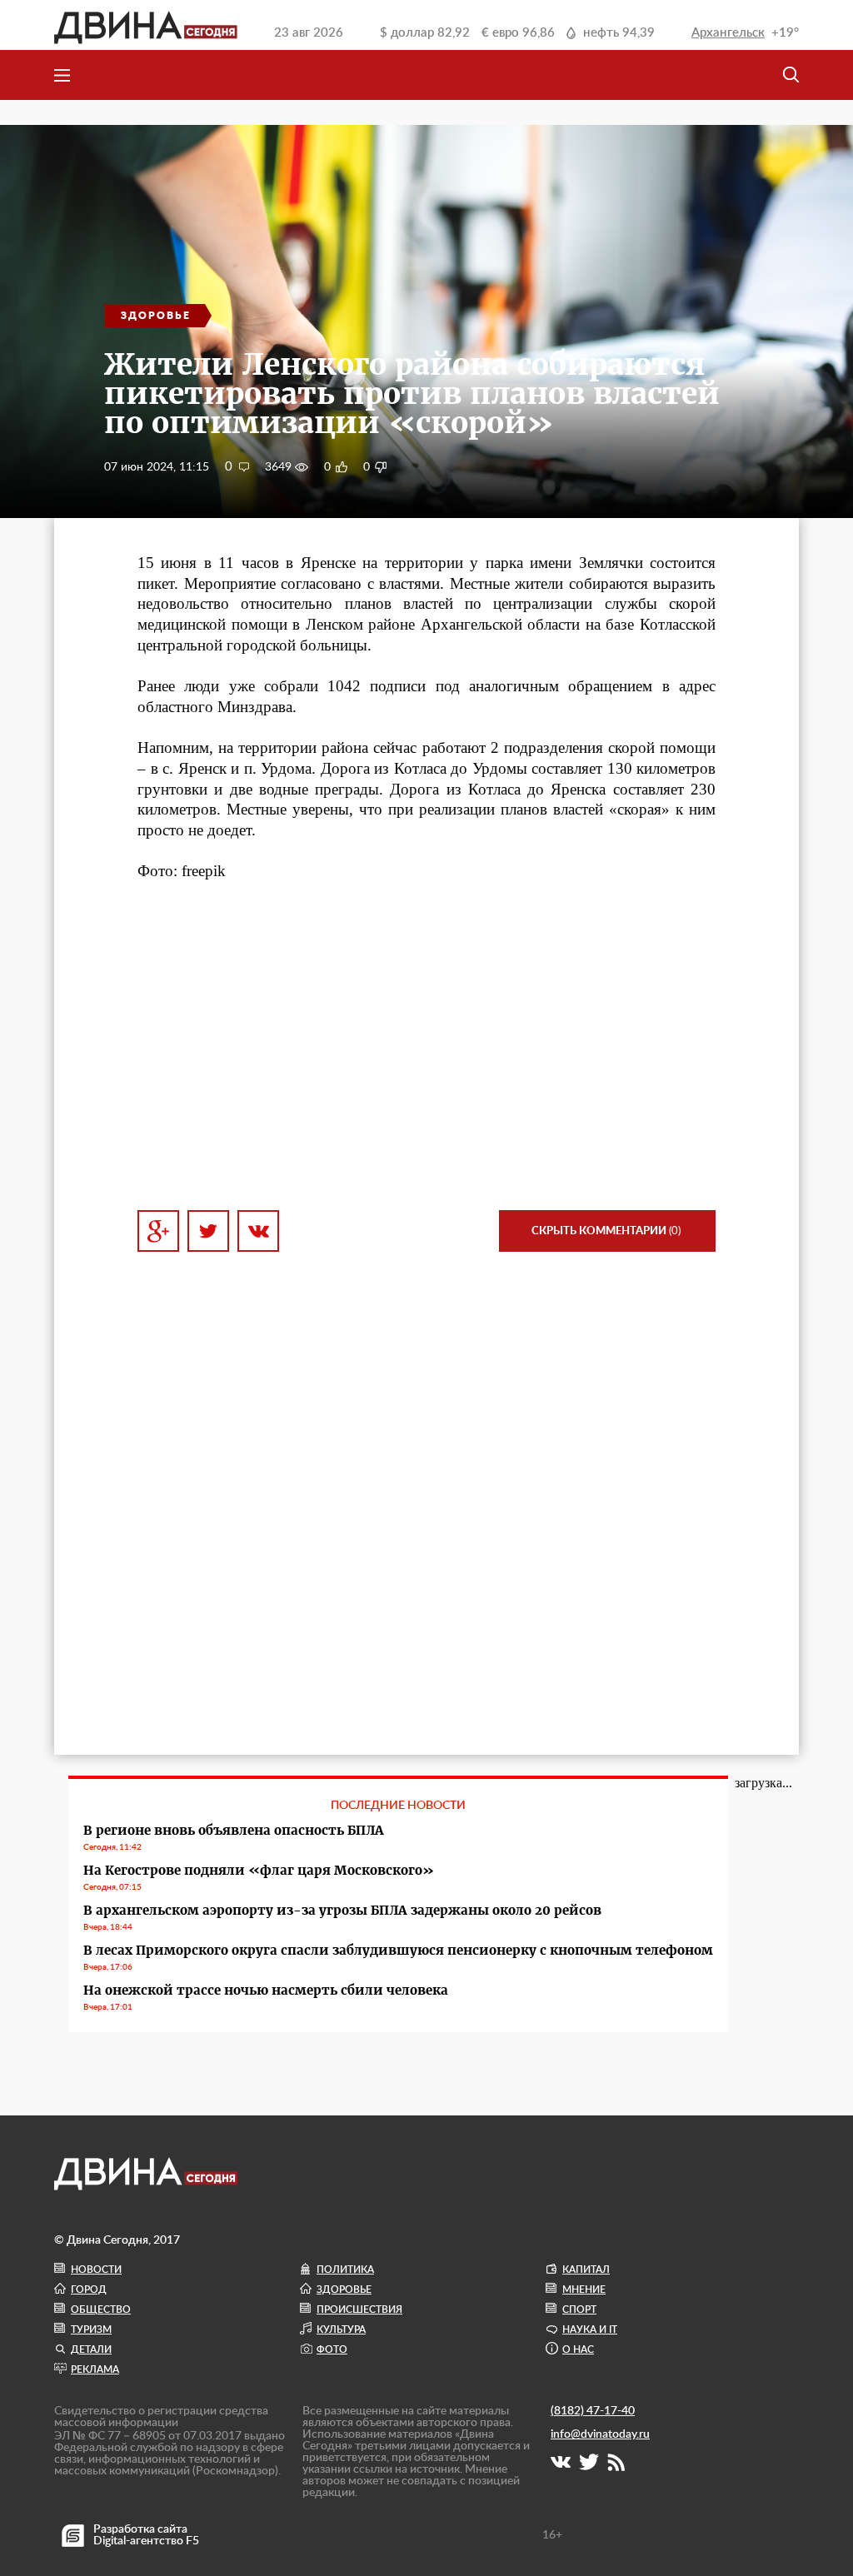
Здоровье (344, 2290)
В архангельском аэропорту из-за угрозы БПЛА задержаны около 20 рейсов (342, 1910)
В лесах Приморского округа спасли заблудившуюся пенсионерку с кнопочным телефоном (398, 1950)
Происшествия (359, 2309)
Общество (101, 2309)
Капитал (586, 2270)
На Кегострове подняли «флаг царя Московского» (259, 1870)
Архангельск (728, 33)
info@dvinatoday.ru (600, 2434)
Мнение (584, 2290)
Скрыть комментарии (606, 1231)
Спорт (579, 2309)
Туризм (91, 2329)
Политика (345, 2270)
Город (89, 2290)
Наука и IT (590, 2329)
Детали (91, 2349)
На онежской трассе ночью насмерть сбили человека (266, 1990)
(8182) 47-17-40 (593, 2411)
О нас (578, 2349)
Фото (332, 2349)
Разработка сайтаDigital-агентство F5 (146, 2535)
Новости (96, 2270)
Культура (341, 2329)
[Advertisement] (426, 1046)
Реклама (95, 2369)
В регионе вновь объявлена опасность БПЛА (234, 1830)
